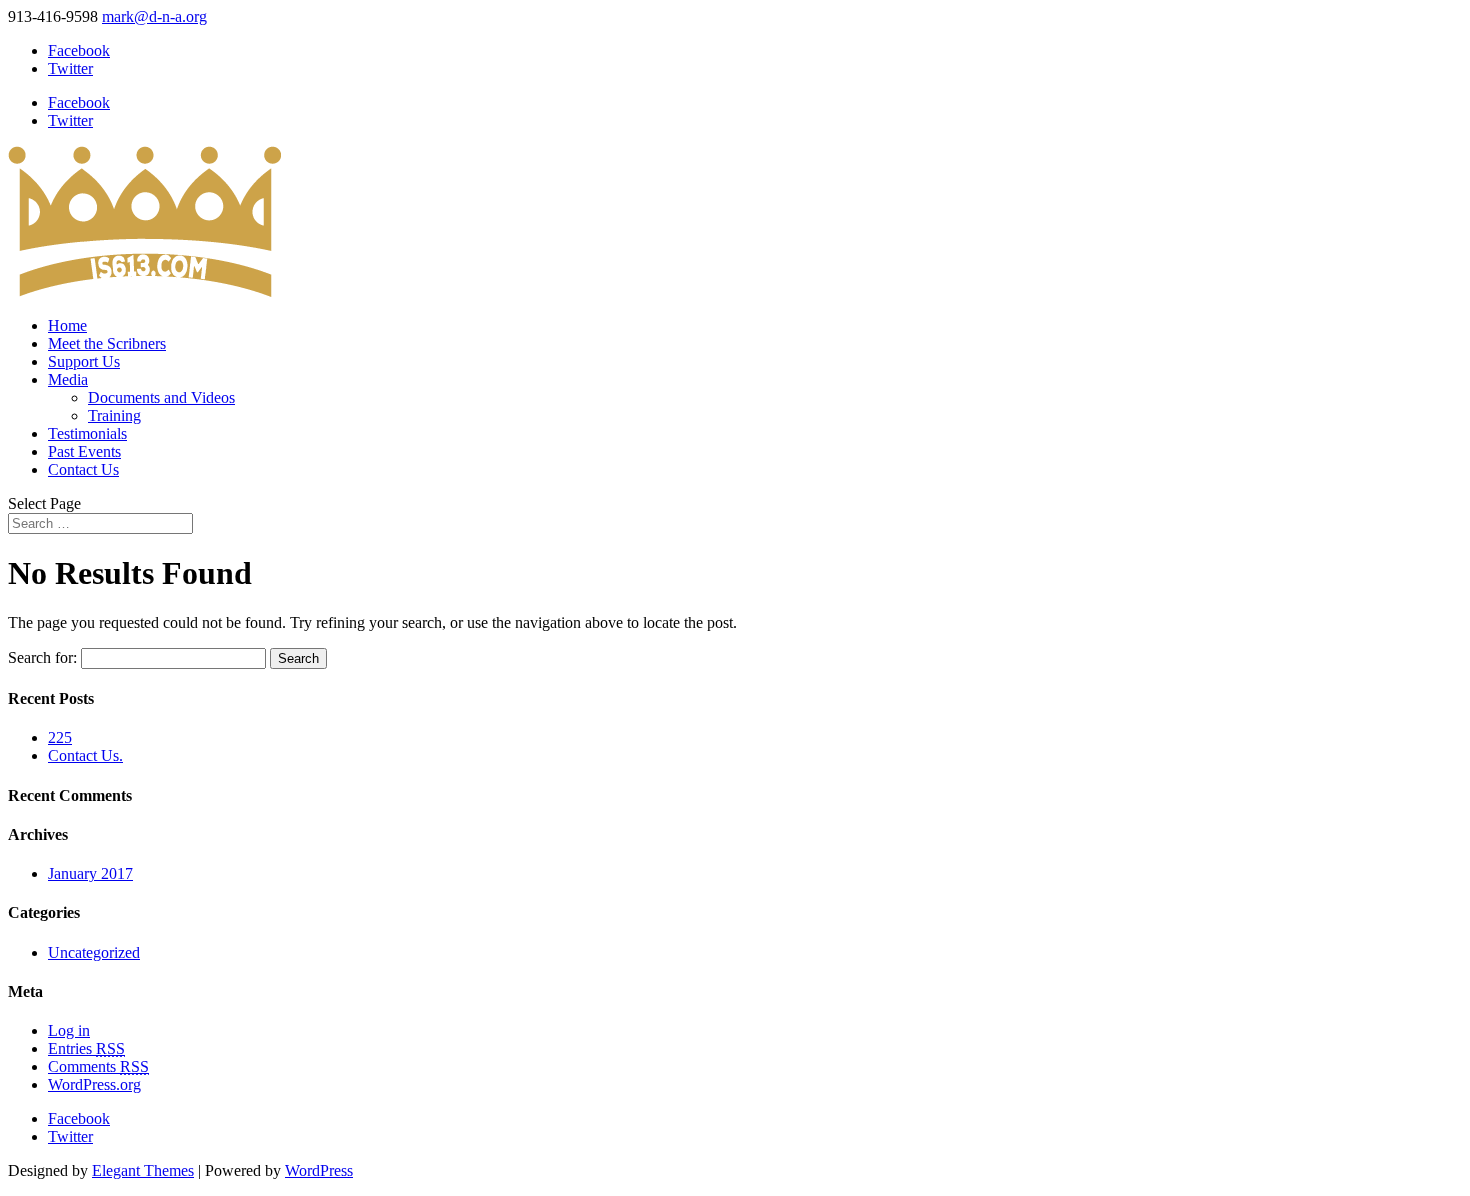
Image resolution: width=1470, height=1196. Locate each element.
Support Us (84, 361)
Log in (69, 1030)
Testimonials (87, 433)
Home (67, 325)
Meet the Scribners (107, 343)
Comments (98, 1066)
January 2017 (90, 873)
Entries (86, 1048)
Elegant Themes (143, 1170)
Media (68, 379)
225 (60, 737)
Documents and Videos (161, 397)
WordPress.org (94, 1084)
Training (114, 415)
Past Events (84, 451)
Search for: (42, 657)
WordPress (319, 1170)
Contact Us (83, 469)
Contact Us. (85, 755)
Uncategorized (94, 952)
